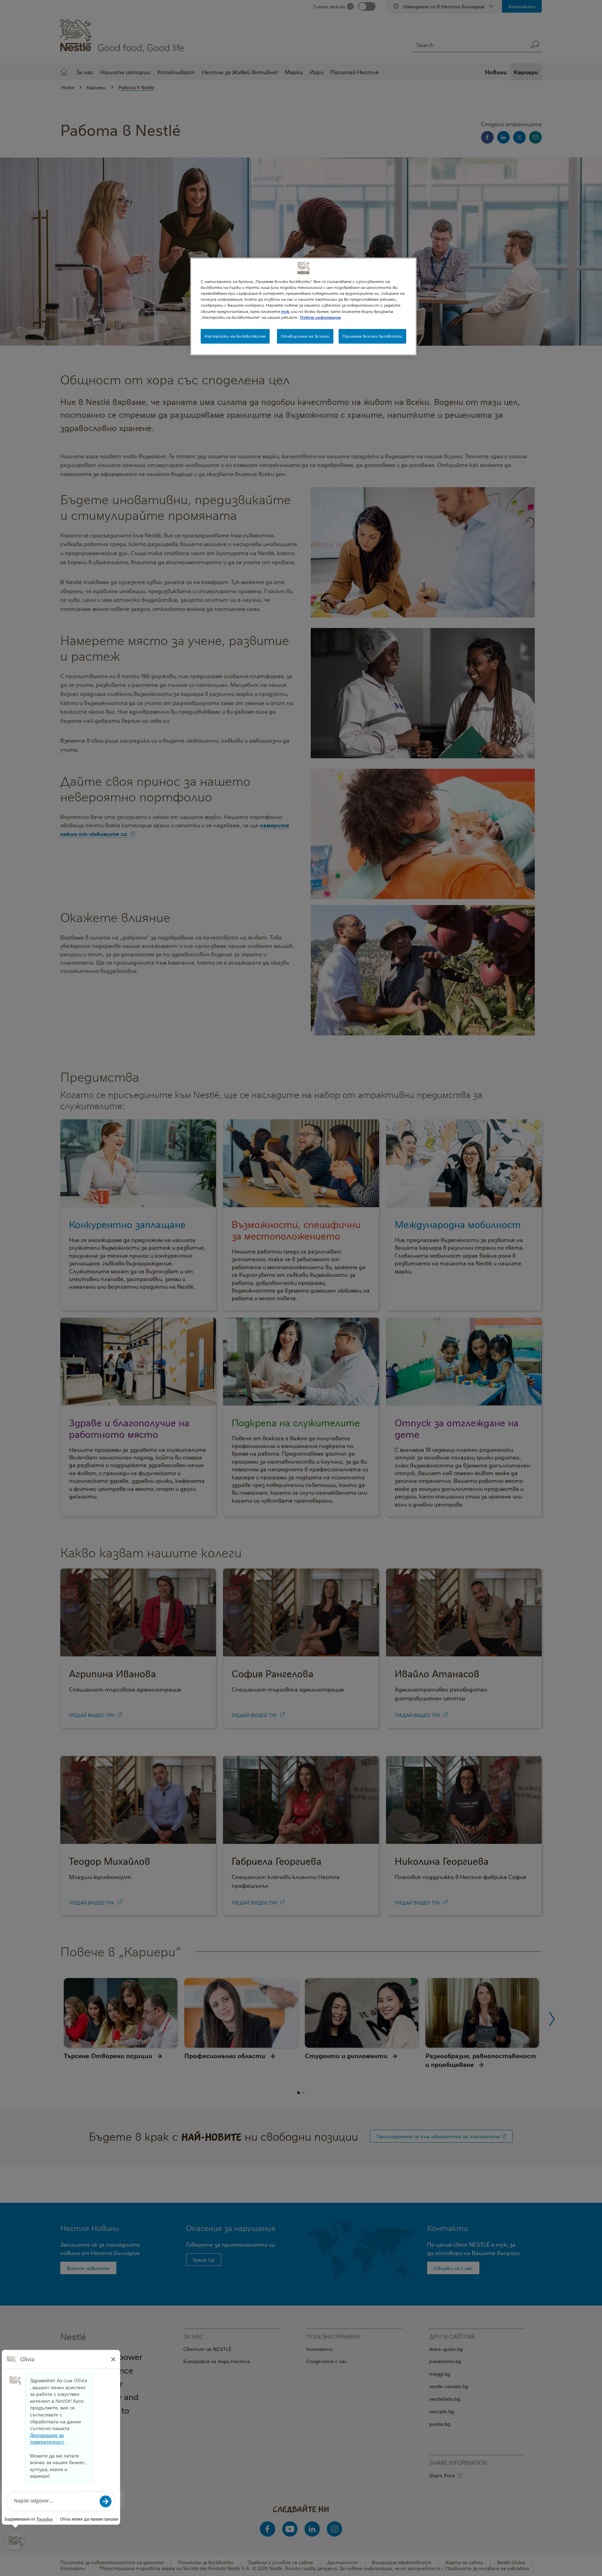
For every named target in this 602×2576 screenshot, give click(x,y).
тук (285, 311)
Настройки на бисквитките (235, 336)
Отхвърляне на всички (305, 336)
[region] (303, 306)
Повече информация (320, 317)
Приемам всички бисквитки (372, 336)
